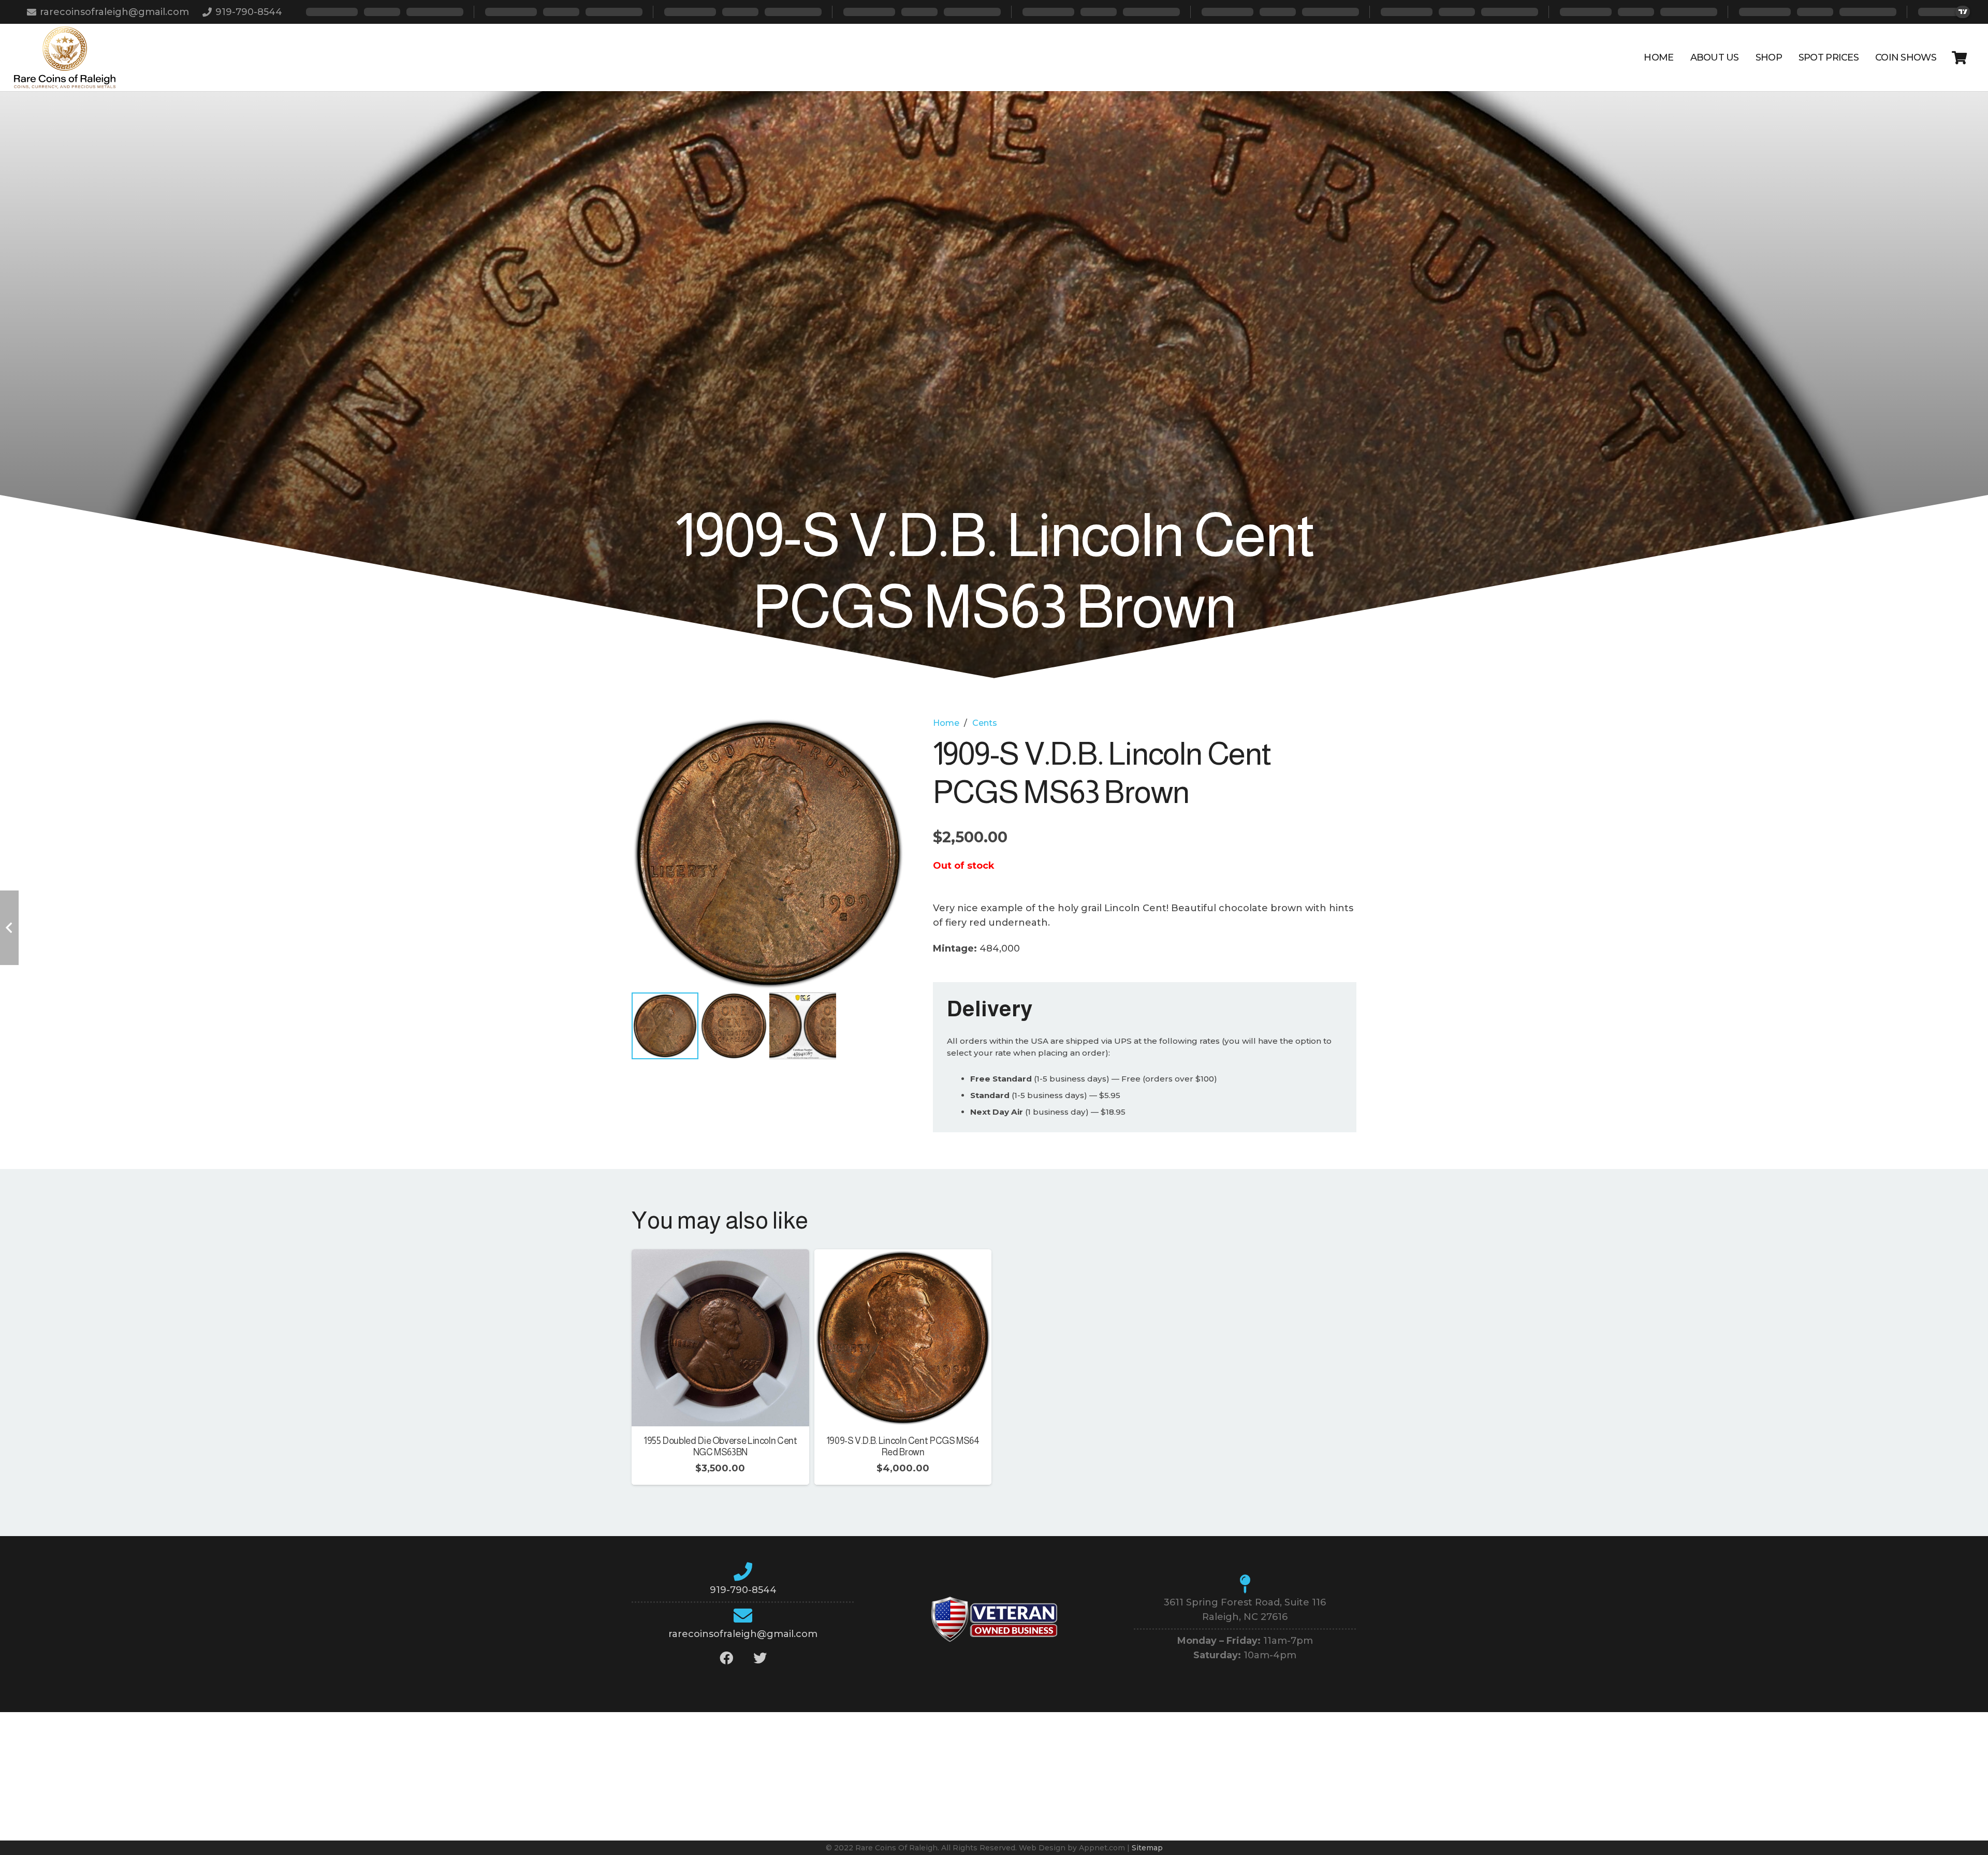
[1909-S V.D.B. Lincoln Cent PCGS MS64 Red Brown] (903, 1257)
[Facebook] (726, 1658)
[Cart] (1959, 57)
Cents (985, 723)
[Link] (65, 57)
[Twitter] (760, 1658)
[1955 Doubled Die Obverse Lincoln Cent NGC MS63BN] (720, 1257)
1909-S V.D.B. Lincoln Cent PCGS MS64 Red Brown (903, 1447)
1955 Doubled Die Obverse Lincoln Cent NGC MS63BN (720, 1447)
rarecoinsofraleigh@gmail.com (743, 1634)
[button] (886, 736)
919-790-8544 (743, 1590)
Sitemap (1147, 1848)
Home (946, 723)
